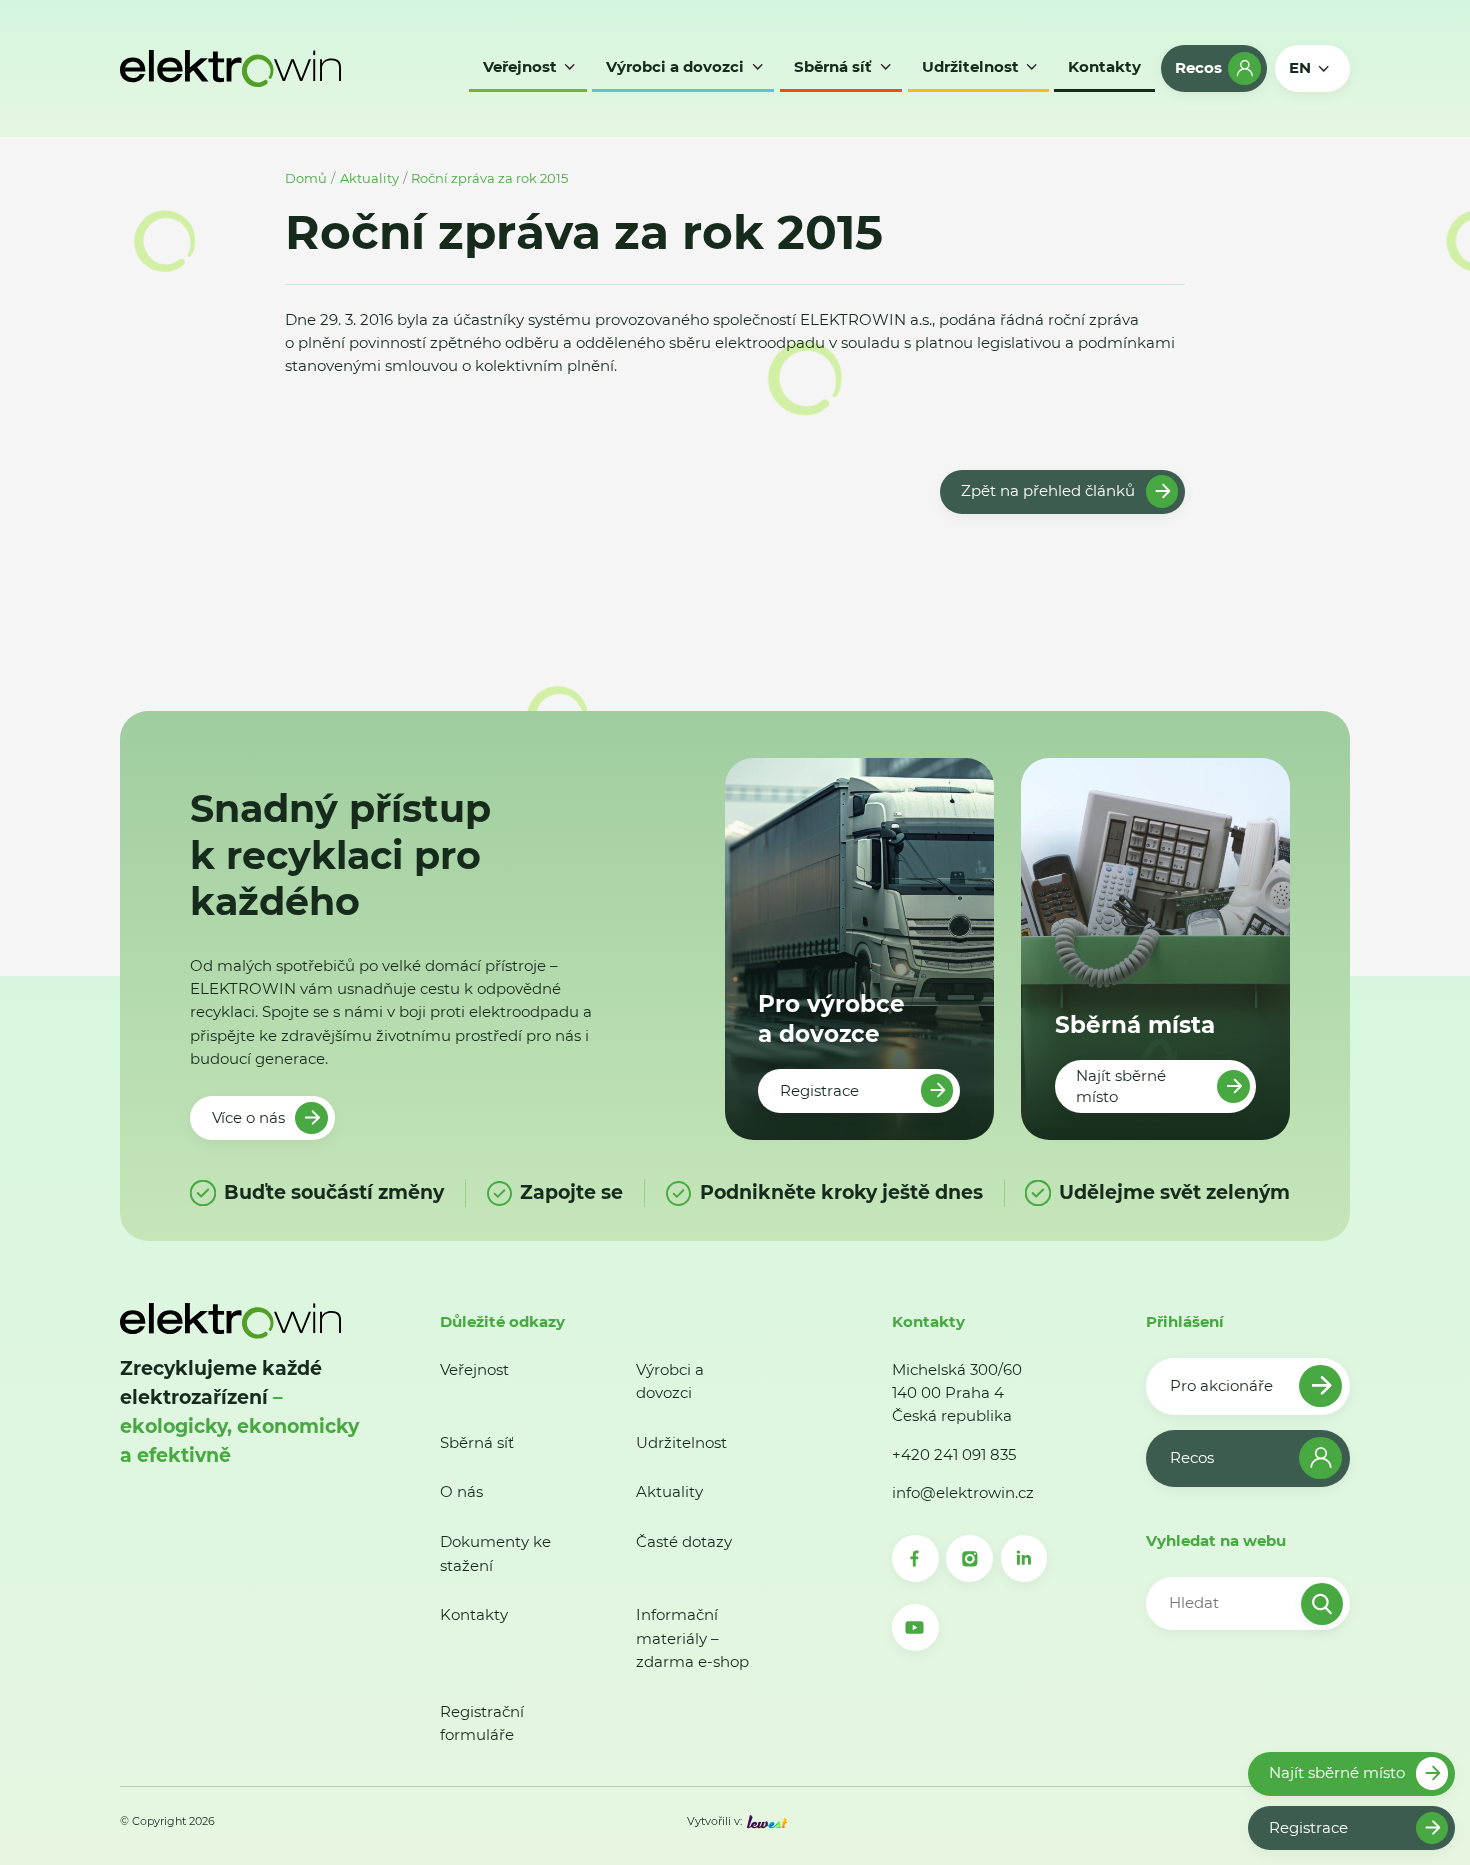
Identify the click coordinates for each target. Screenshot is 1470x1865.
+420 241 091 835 (954, 1454)
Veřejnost (474, 1369)
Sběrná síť (477, 1442)
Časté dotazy (684, 1541)
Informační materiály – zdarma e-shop (692, 1638)
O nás (461, 1491)
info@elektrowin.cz (963, 1492)
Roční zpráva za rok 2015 (489, 178)
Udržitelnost (681, 1442)
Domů (306, 178)
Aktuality (369, 178)
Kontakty (474, 1614)
